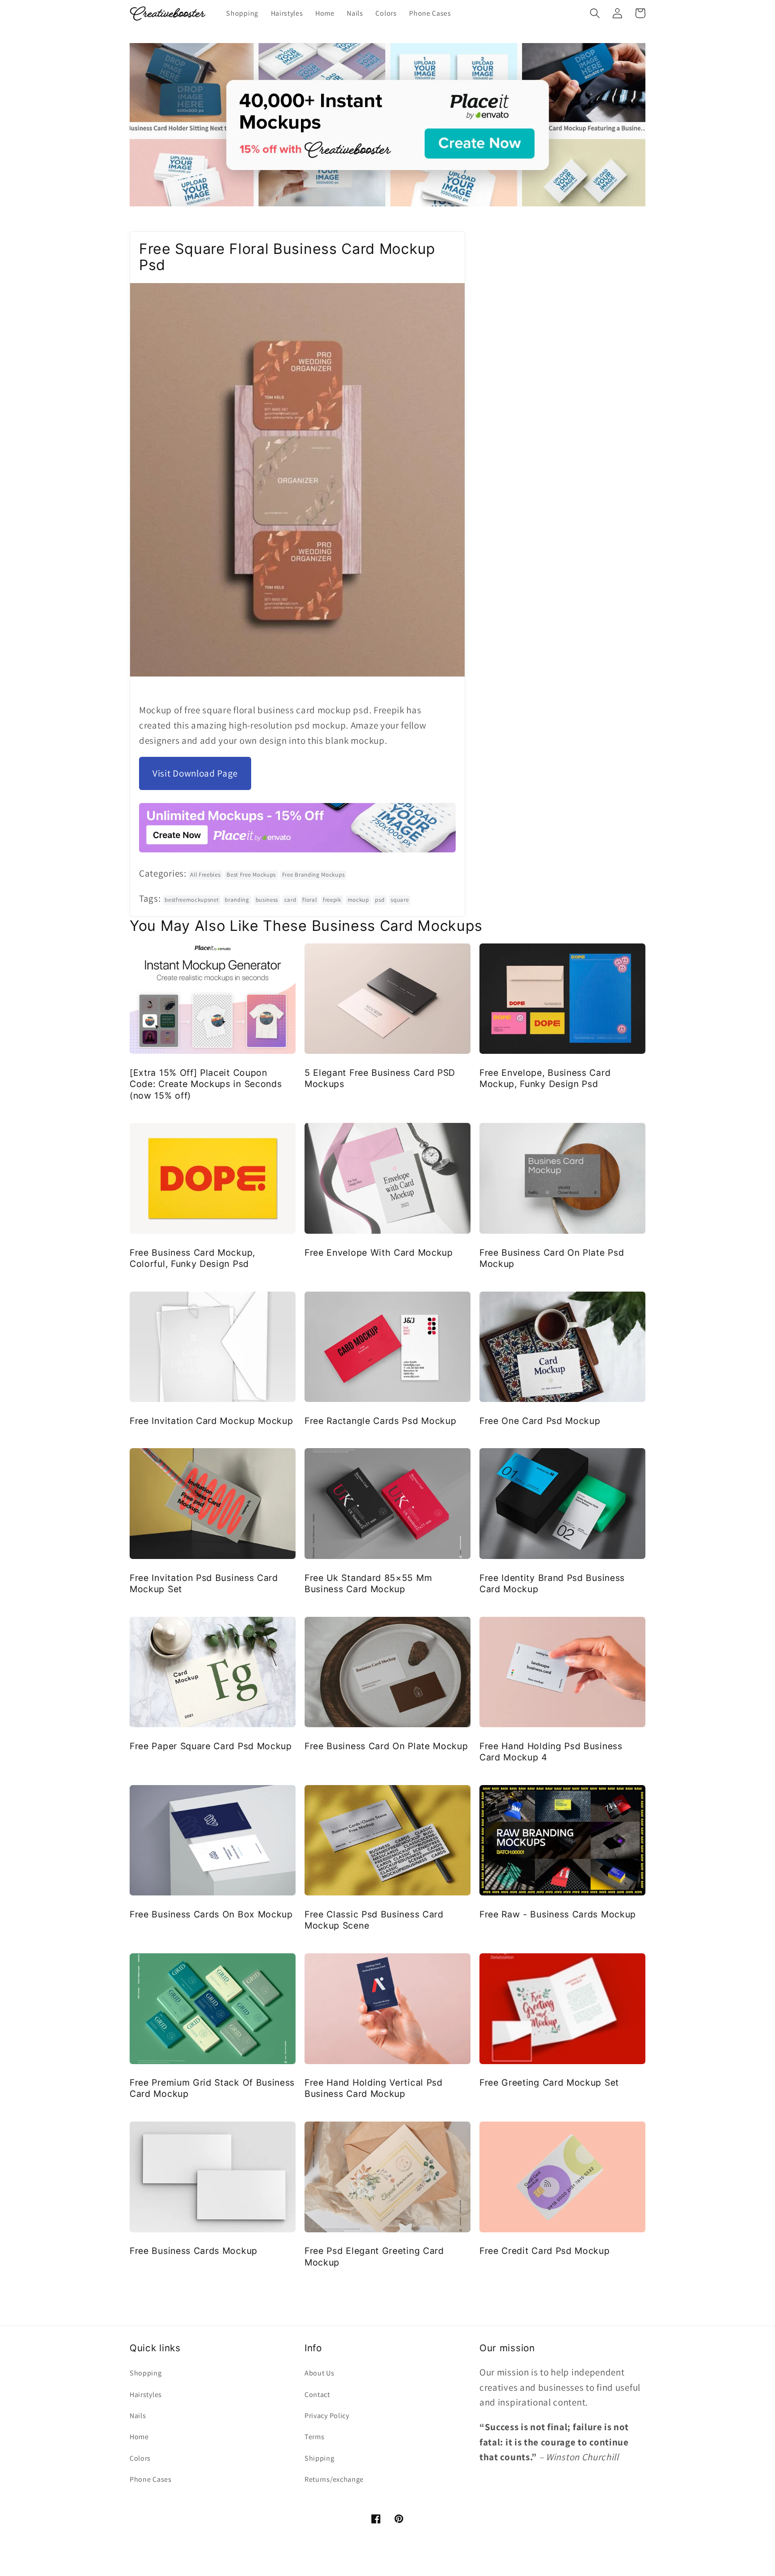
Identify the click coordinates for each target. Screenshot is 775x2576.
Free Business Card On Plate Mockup (386, 1746)
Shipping (320, 2458)
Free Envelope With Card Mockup (379, 1253)
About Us (320, 2373)
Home (139, 2437)
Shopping (146, 2373)
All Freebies (205, 875)
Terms (314, 2437)
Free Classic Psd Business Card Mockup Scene (374, 1920)
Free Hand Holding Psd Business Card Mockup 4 (551, 1752)
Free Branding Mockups (313, 875)
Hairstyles (146, 2395)
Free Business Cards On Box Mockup (211, 1914)
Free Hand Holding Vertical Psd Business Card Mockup (374, 2088)
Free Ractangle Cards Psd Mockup (380, 1421)
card (290, 900)
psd (380, 900)
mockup (358, 900)
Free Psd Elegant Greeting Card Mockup (374, 2256)
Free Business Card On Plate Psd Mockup (552, 1258)
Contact (317, 2395)
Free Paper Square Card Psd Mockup (211, 1746)
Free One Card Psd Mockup (540, 1421)
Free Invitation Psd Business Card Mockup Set (204, 1583)
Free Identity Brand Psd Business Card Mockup (552, 1583)
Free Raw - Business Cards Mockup (558, 1914)
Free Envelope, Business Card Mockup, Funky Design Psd (545, 1078)
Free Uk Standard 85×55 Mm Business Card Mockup (368, 1583)
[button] (595, 13)
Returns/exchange (334, 2479)
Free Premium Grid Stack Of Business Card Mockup (212, 2088)
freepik (332, 900)
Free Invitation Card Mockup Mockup (211, 1421)
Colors (140, 2458)
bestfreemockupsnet (192, 900)
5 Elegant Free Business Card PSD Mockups (380, 1078)
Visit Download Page (195, 773)
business (267, 900)
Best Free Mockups (251, 875)
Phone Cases (151, 2479)
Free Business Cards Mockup (194, 2251)
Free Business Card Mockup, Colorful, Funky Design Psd (192, 1258)
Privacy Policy (327, 2416)
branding (237, 900)
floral (309, 900)
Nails (138, 2416)
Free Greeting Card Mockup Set (549, 2083)
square (400, 900)
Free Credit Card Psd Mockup (545, 2251)
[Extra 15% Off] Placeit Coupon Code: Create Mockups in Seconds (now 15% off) (206, 1084)
